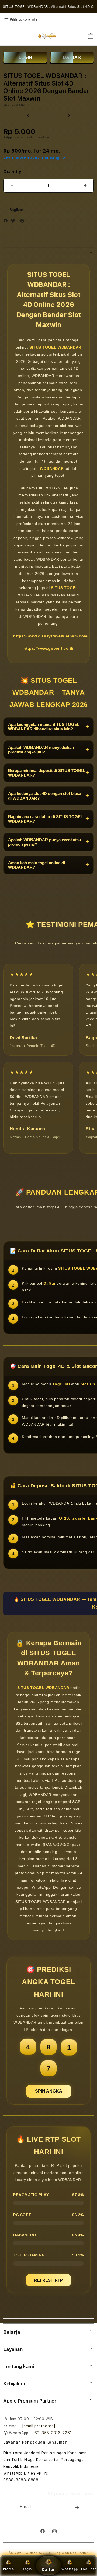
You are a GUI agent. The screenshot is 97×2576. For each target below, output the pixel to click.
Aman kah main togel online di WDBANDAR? (48, 865)
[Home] (47, 36)
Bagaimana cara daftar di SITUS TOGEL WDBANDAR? (48, 819)
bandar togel (41, 2487)
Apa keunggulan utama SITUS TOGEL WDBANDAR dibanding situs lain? (48, 727)
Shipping (10, 137)
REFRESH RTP (48, 2280)
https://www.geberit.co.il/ (48, 648)
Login (27, 2569)
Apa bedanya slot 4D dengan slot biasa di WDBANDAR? (48, 796)
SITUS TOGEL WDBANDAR (55, 347)
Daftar (48, 2570)
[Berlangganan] (77, 2507)
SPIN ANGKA (49, 2091)
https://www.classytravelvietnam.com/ (51, 636)
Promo (8, 2569)
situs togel (14, 2487)
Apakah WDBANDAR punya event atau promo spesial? (48, 842)
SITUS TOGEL (65, 588)
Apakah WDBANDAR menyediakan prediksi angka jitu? (48, 750)
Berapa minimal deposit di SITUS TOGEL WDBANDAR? (48, 773)
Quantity (12, 172)
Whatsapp (70, 2569)
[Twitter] (15, 221)
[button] (6, 36)
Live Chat (89, 2569)
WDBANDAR (52, 468)
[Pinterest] (23, 221)
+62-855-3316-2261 (52, 2433)
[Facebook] (7, 221)
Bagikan (16, 210)
